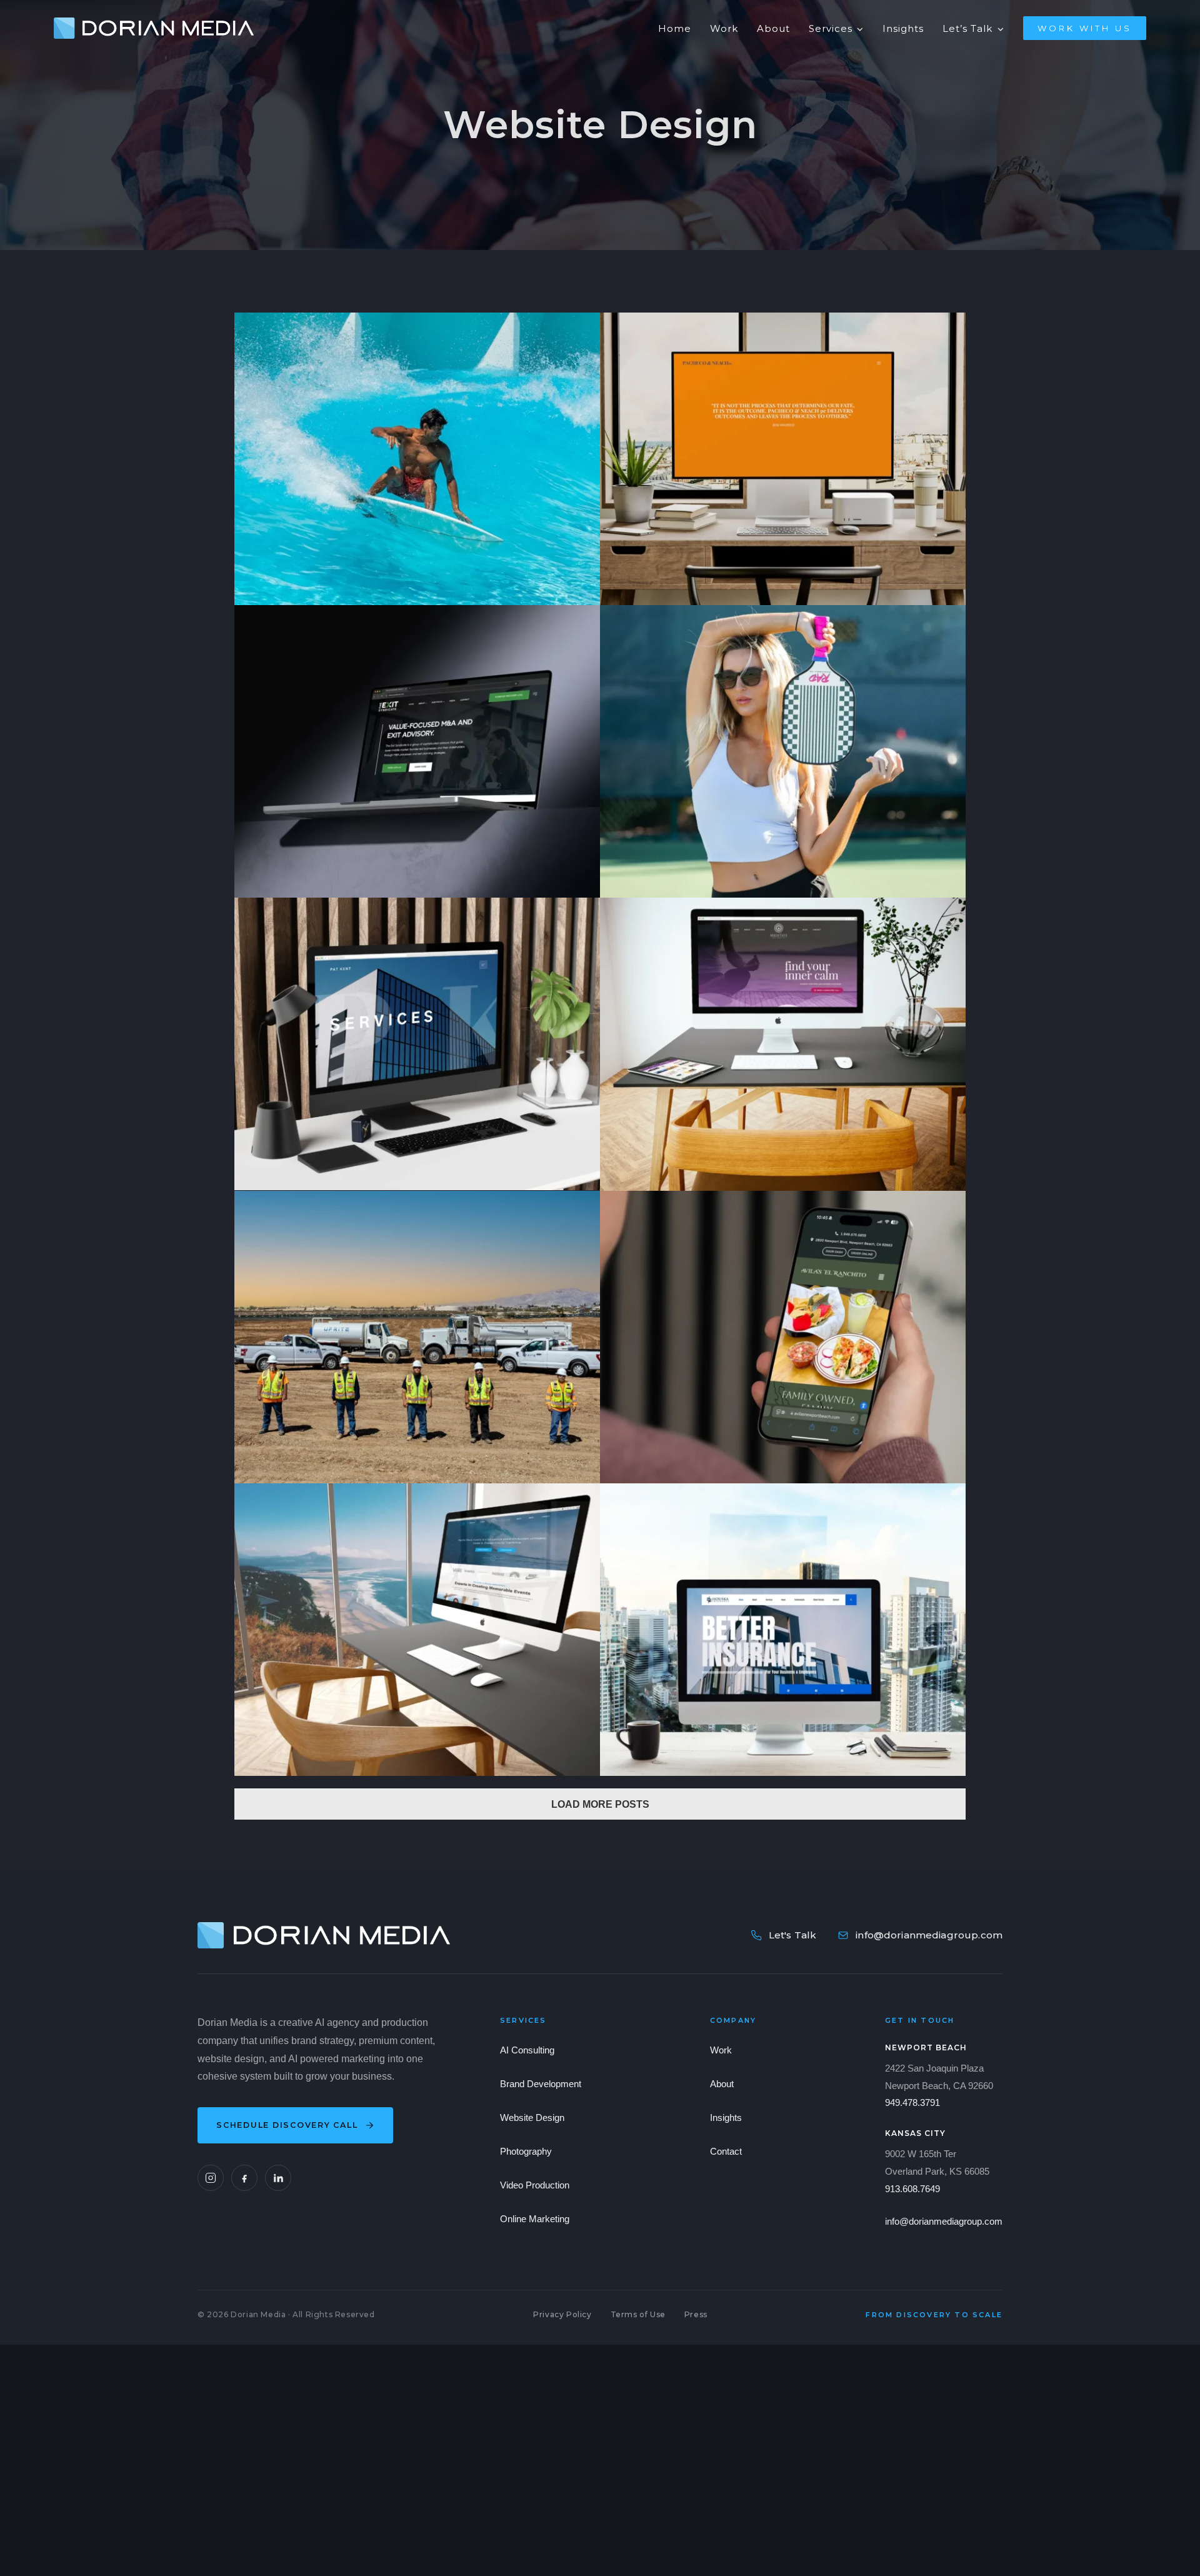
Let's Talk (793, 1935)
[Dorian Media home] (324, 1935)
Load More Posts (600, 1804)
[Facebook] (244, 2178)
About (722, 2084)
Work (721, 2050)
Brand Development (541, 2084)
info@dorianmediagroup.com (929, 1935)
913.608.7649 (912, 2189)
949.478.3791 (912, 2102)
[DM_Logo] (154, 22)
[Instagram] (211, 2178)
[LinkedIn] (278, 2178)
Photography (526, 2151)
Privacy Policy (562, 2314)
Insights (726, 2117)
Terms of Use (638, 2314)
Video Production (535, 2185)
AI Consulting (527, 2050)
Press (696, 2314)
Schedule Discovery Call (287, 2125)
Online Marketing (535, 2219)
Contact (726, 2151)
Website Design (532, 2117)
